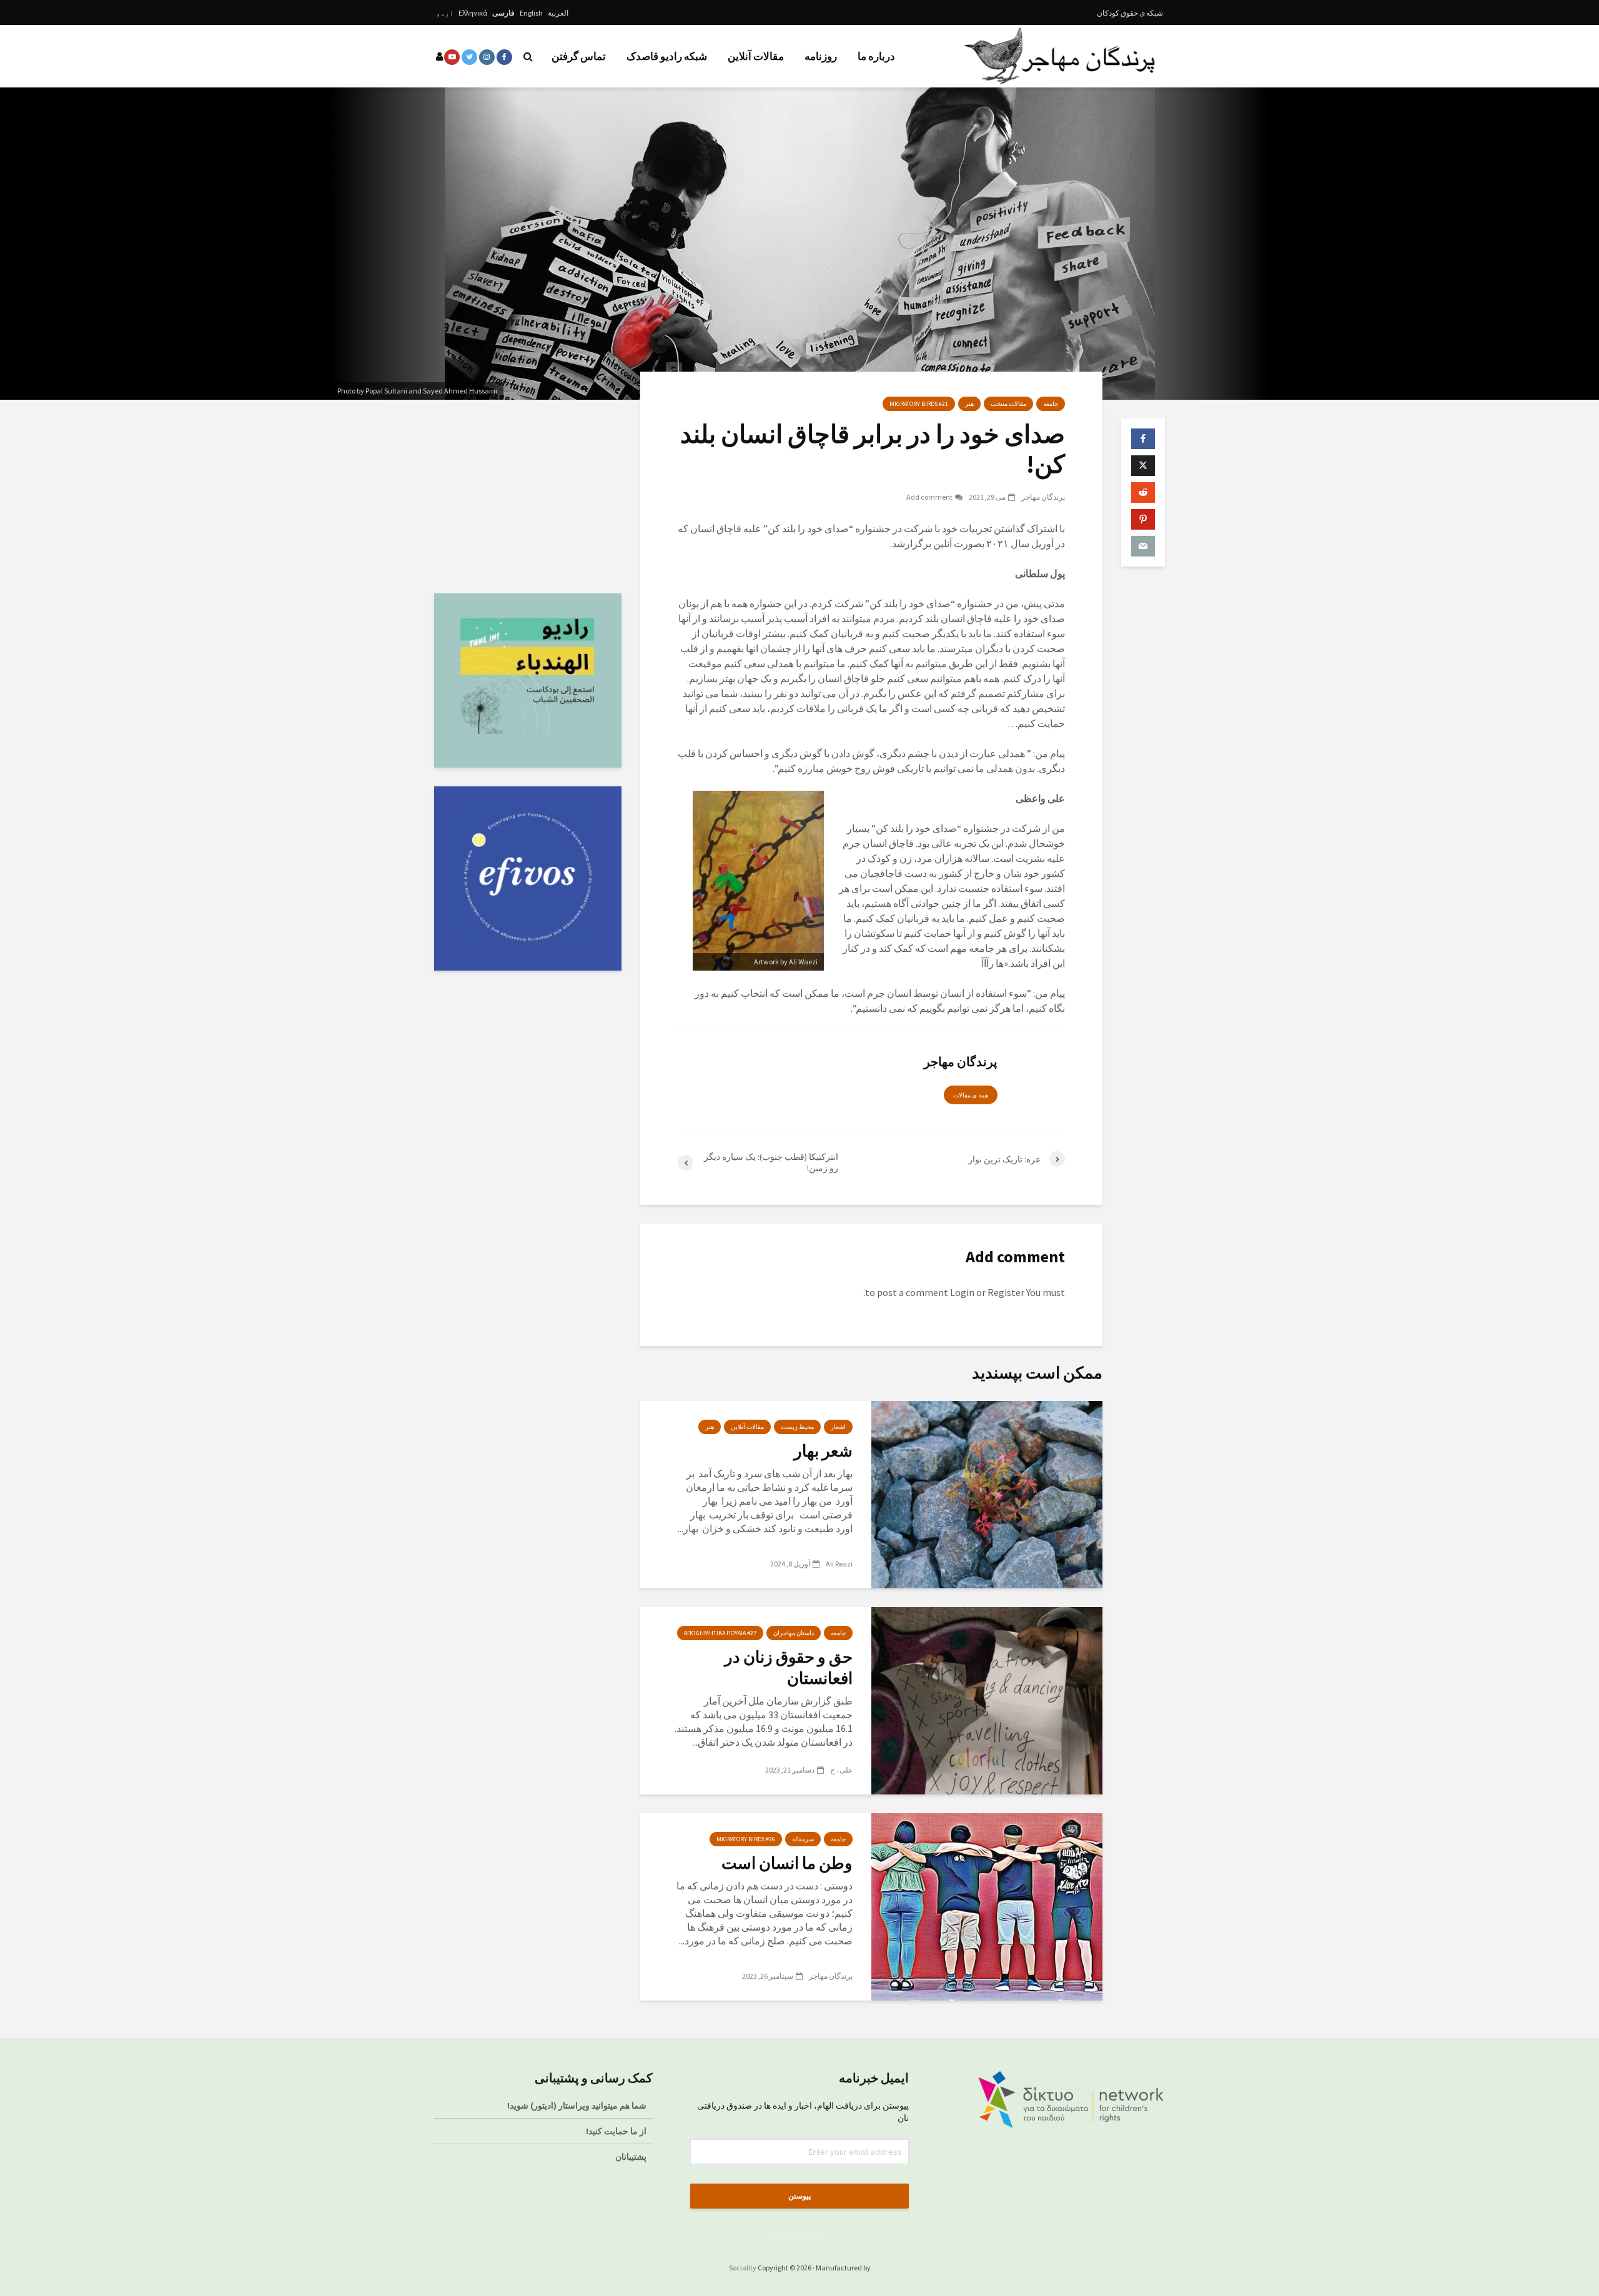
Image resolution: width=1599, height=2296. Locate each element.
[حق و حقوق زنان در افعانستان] (987, 1700)
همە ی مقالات (971, 1095)
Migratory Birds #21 (919, 404)
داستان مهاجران (794, 1633)
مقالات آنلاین (756, 56)
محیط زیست (797, 1427)
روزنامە (821, 56)
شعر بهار (823, 1451)
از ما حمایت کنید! (616, 2131)
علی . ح (841, 1770)
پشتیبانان (631, 2157)
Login (962, 1292)
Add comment (929, 497)
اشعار (838, 1427)
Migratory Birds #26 (746, 1839)
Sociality (743, 2268)
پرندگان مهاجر (1043, 497)
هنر (969, 404)
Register (1006, 1292)
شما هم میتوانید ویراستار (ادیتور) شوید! (577, 2105)
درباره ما (876, 56)
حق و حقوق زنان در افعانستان (789, 1667)
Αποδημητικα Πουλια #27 (720, 1633)
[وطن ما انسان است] (987, 1906)
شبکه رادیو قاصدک (667, 56)
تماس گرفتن (579, 56)
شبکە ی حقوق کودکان (1130, 13)
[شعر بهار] (987, 1493)
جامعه (1051, 404)
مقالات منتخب (1008, 404)
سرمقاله (803, 1839)
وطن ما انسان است (787, 1863)
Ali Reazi (839, 1564)
